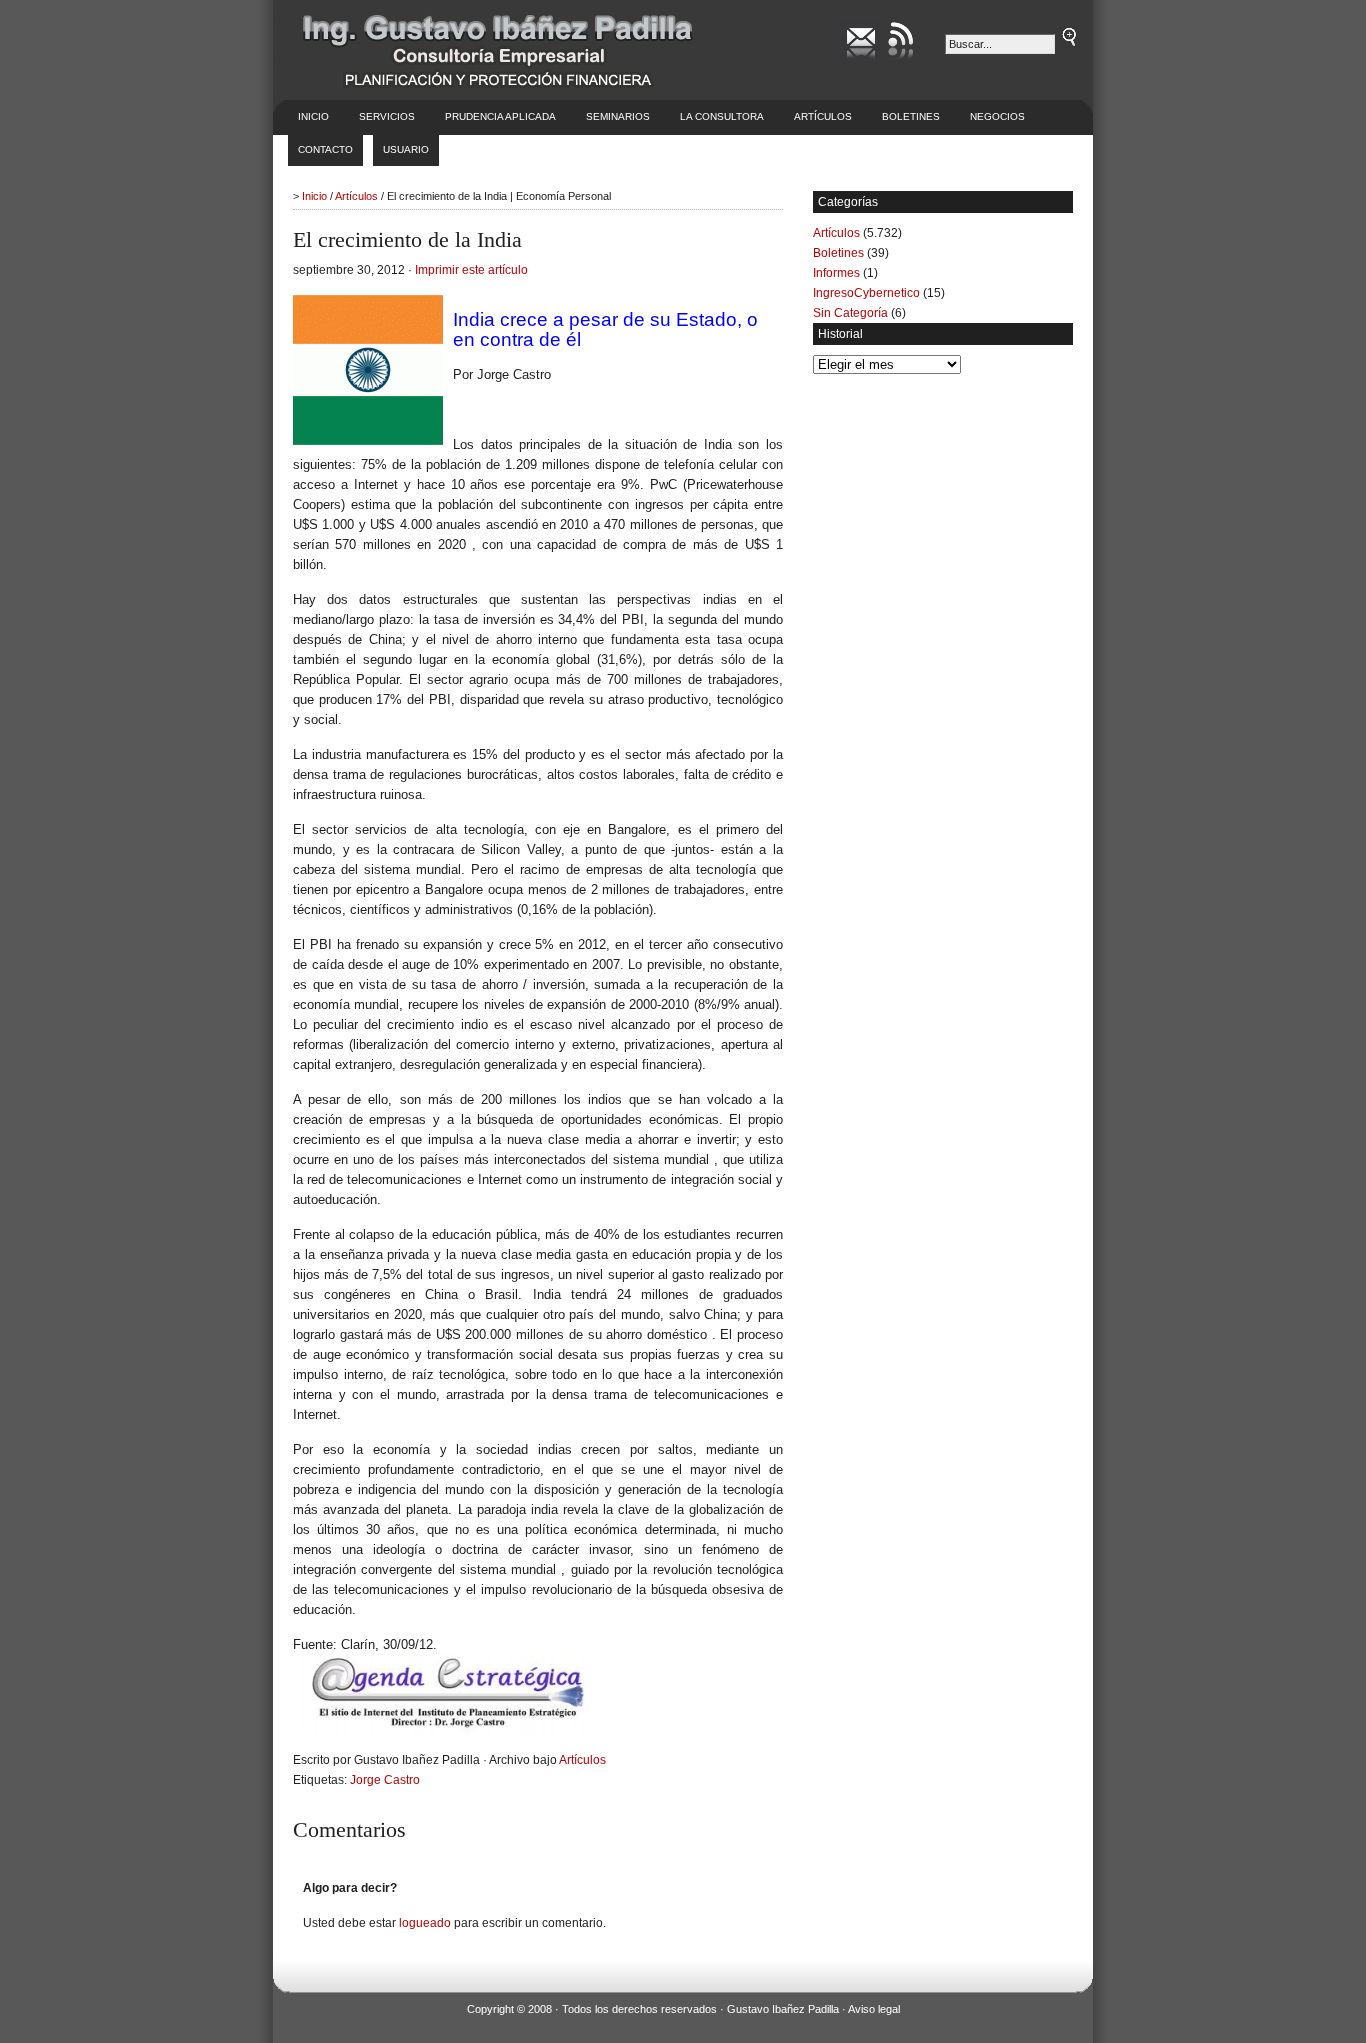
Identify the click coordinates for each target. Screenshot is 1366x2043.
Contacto (325, 149)
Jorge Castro (385, 1780)
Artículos (823, 116)
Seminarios (618, 116)
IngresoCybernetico (866, 293)
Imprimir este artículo (471, 270)
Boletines (911, 116)
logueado (425, 1923)
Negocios (997, 116)
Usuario (406, 149)
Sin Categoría (850, 313)
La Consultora (722, 116)
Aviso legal (874, 2009)
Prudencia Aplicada (500, 116)
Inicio (313, 116)
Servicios (387, 116)
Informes (836, 273)
